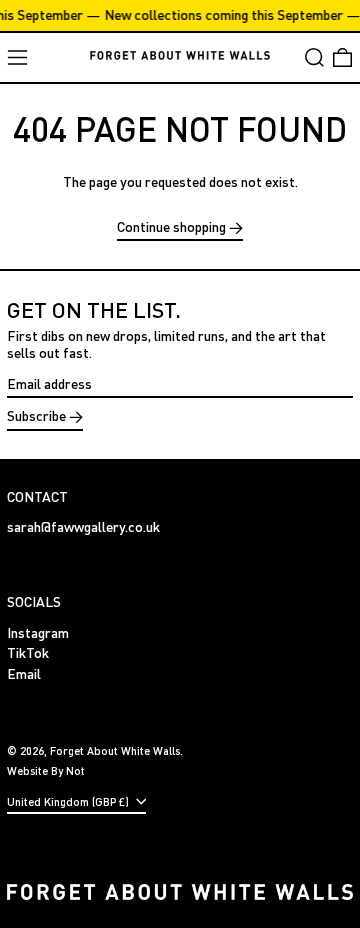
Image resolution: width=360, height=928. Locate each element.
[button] (314, 57)
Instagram (38, 633)
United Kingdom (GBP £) (69, 801)
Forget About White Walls (115, 750)
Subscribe (36, 415)
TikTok (28, 653)
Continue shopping (171, 227)
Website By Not (46, 770)
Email (24, 674)
